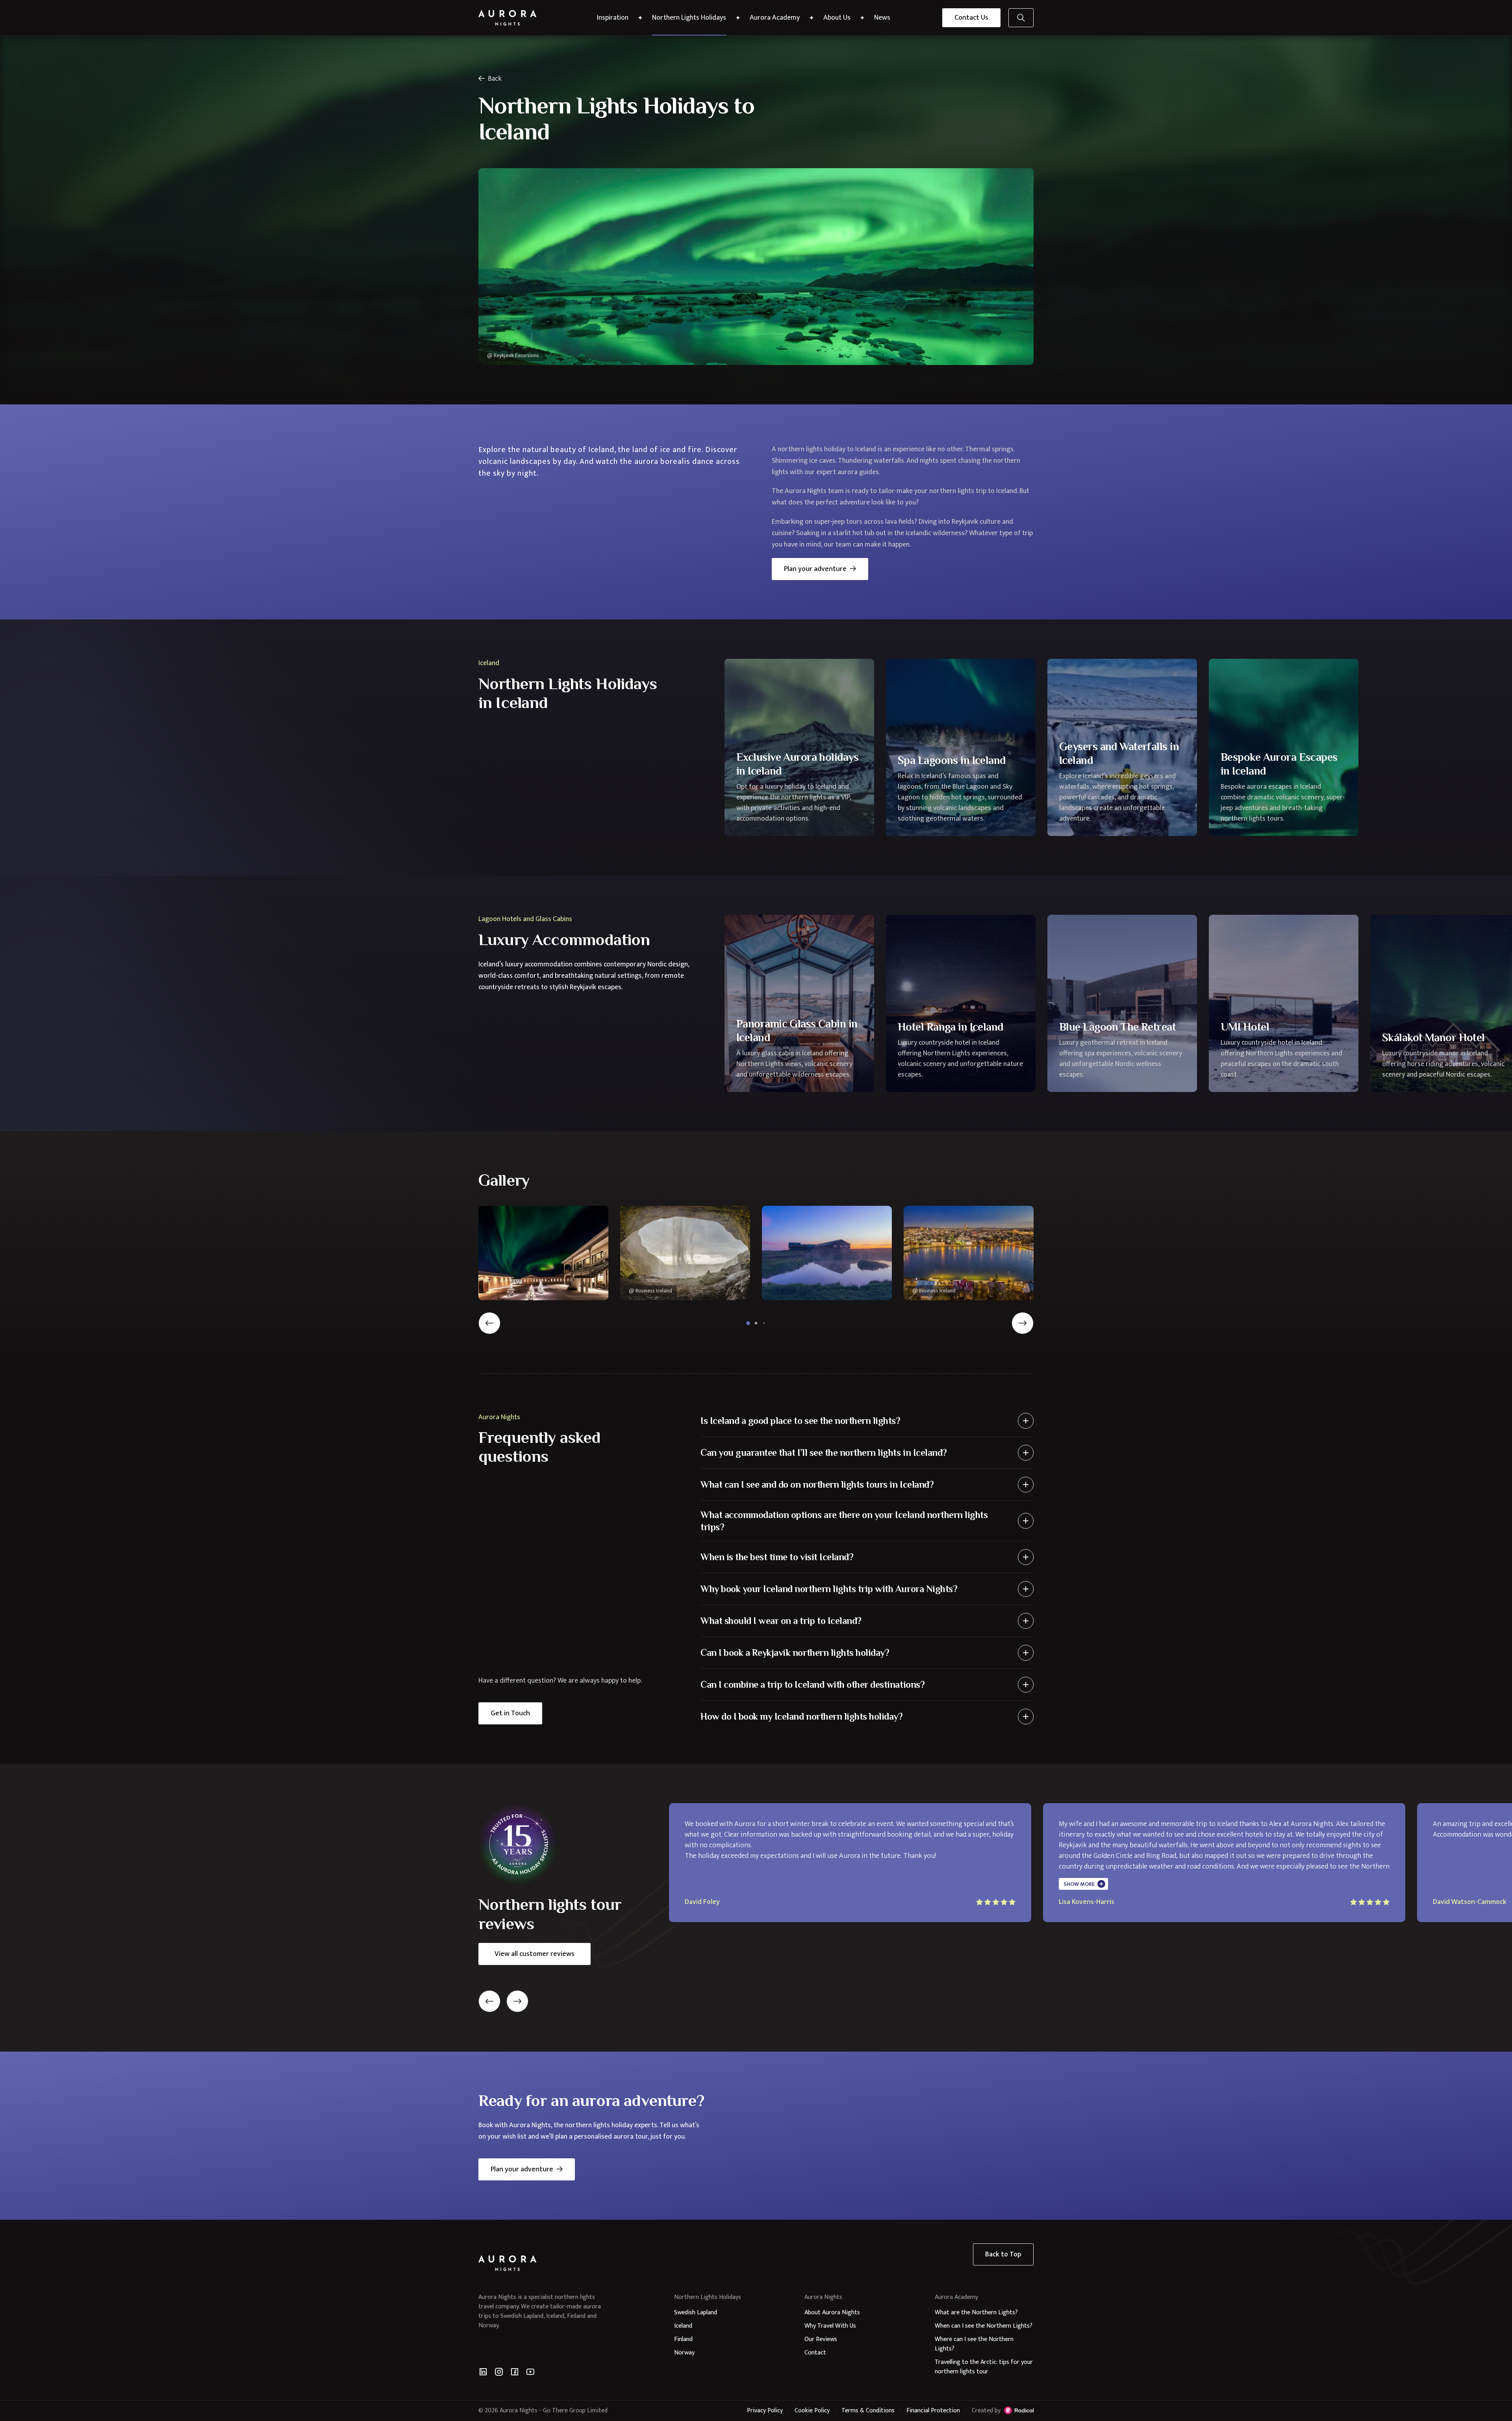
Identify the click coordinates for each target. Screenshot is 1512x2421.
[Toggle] (1026, 1421)
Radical (1019, 2410)
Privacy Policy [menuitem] (765, 2411)
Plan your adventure (815, 569)
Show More (1079, 1884)
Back (495, 79)
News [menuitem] (882, 18)
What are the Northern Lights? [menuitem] (976, 2313)
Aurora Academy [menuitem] (775, 18)
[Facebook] (515, 2372)
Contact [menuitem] (815, 2353)
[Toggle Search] (1021, 18)
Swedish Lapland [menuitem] (696, 2313)
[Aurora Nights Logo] (508, 18)
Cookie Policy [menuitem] (812, 2411)
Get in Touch (510, 1713)
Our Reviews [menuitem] (821, 2339)
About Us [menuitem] (837, 18)
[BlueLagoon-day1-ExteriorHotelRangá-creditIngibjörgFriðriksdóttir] (827, 1253)
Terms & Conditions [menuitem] (868, 2411)
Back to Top (1003, 2254)
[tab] (748, 1323)
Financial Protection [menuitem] (933, 2411)
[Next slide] (1023, 1323)
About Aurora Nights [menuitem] (832, 2313)
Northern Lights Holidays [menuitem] (689, 18)
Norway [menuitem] (684, 2353)
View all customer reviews (535, 1954)
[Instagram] (499, 2372)
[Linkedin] (483, 2372)
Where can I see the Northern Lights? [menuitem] (974, 2344)
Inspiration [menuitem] (613, 18)
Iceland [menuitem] (683, 2326)
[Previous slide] (489, 1323)
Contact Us (971, 18)
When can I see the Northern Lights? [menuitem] (984, 2326)
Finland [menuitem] (683, 2339)
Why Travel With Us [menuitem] (830, 2326)
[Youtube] (530, 2372)
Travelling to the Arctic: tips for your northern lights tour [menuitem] (984, 2367)
